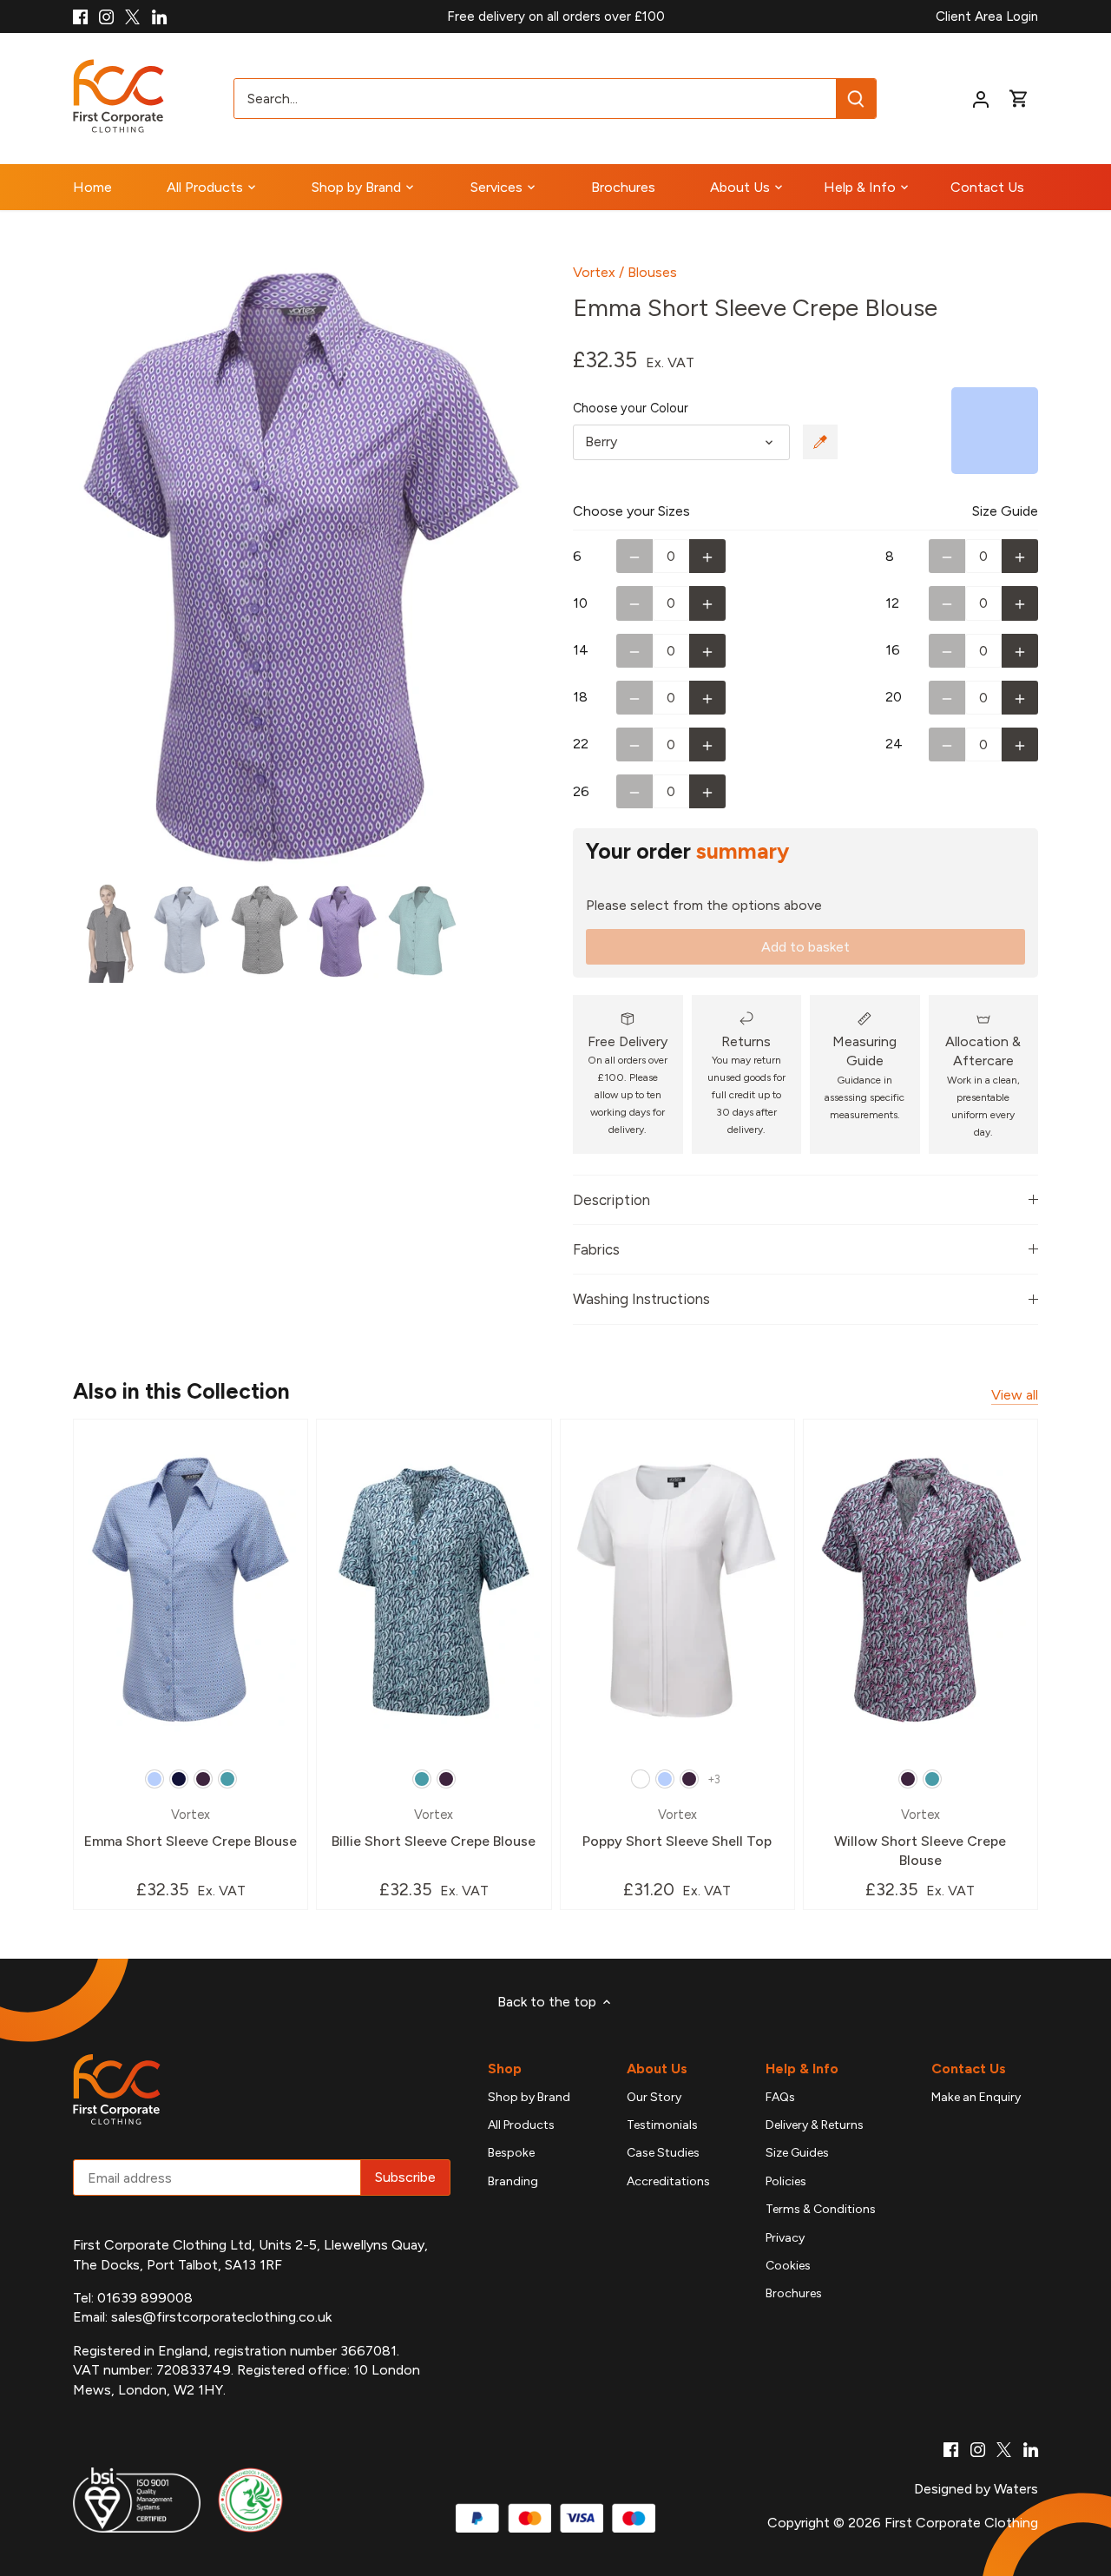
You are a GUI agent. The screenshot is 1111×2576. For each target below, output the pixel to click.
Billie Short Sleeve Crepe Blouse (434, 1828)
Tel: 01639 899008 (133, 2298)
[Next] (505, 568)
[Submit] (857, 99)
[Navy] (179, 1779)
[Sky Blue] (154, 1779)
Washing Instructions (641, 1299)
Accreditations (668, 2181)
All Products (521, 2125)
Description (611, 1200)
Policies (786, 2181)
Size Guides (797, 2153)
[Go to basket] (1019, 99)
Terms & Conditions (821, 2209)
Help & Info (802, 2069)
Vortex (594, 272)
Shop (505, 2069)
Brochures (794, 2293)
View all (1015, 1395)
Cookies (788, 2266)
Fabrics (596, 1249)
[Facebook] (80, 16)
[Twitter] (132, 16)
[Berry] (203, 1779)
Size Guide (1005, 511)
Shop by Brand (529, 2097)
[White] (641, 1779)
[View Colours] (820, 442)
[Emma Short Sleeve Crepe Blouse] (191, 1591)
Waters (1016, 2489)
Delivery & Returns (815, 2125)
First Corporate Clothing (961, 2523)
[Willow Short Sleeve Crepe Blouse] (920, 1591)
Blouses (652, 272)
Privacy (785, 2238)
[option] (302, 568)
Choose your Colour (631, 408)
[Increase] (707, 556)
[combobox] (536, 99)
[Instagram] (106, 16)
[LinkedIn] (159, 16)
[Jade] (227, 1779)
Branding (513, 2181)
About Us (657, 2069)
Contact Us (969, 2069)
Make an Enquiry (976, 2097)
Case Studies (663, 2153)
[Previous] (99, 568)
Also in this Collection (181, 1391)
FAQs (780, 2097)
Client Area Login (987, 16)
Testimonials (662, 2125)
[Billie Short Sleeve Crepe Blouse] (434, 1591)
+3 (714, 1779)
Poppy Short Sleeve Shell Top (677, 1828)
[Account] (981, 99)
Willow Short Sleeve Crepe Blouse (920, 1838)
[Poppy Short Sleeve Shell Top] (677, 1591)
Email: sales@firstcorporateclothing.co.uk (202, 2317)
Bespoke (511, 2153)
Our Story (654, 2097)
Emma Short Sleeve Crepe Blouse (191, 1828)
